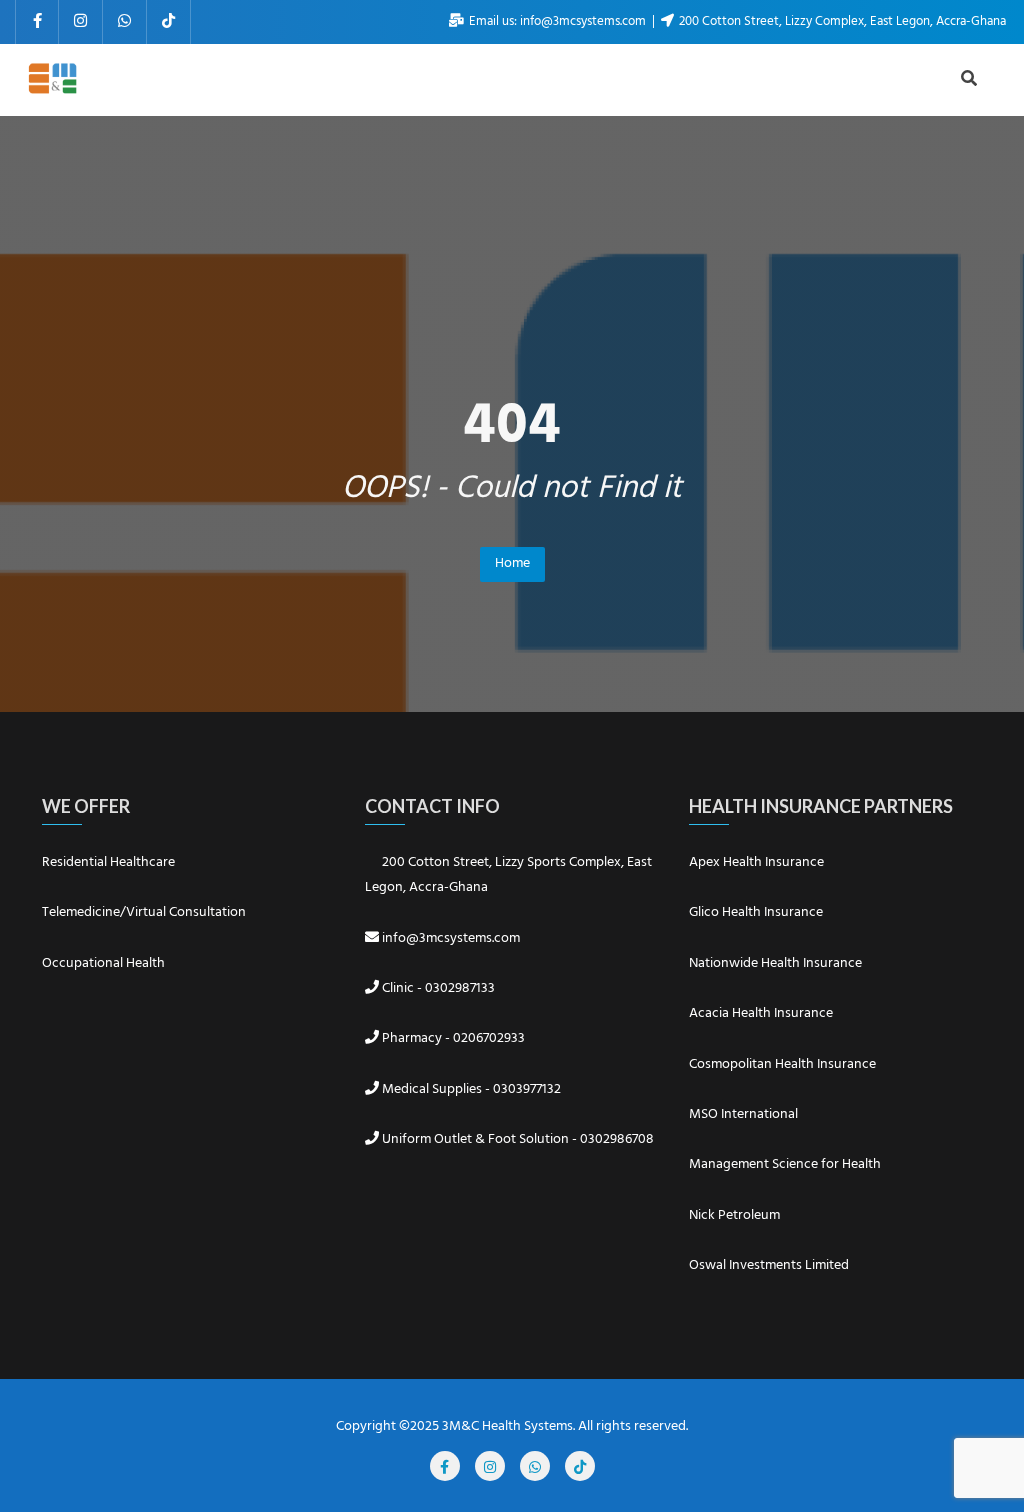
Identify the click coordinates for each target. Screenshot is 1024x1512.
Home (512, 563)
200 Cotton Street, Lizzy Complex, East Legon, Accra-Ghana (841, 21)
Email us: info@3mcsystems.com (557, 21)
